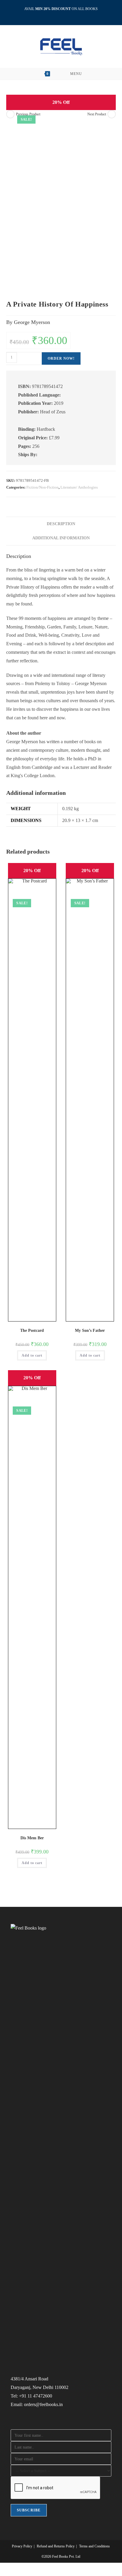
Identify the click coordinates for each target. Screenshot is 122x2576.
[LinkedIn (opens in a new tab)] (62, 15)
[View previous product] (10, 114)
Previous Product (28, 114)
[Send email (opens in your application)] (68, 15)
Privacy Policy (22, 2546)
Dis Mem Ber (32, 1838)
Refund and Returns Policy (56, 2546)
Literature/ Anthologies (79, 487)
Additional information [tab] (61, 538)
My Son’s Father (90, 1330)
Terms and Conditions (94, 2546)
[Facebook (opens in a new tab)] (55, 15)
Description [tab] (61, 524)
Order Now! (61, 358)
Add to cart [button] (32, 1355)
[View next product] (112, 114)
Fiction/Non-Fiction (42, 487)
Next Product (97, 114)
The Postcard (32, 1330)
